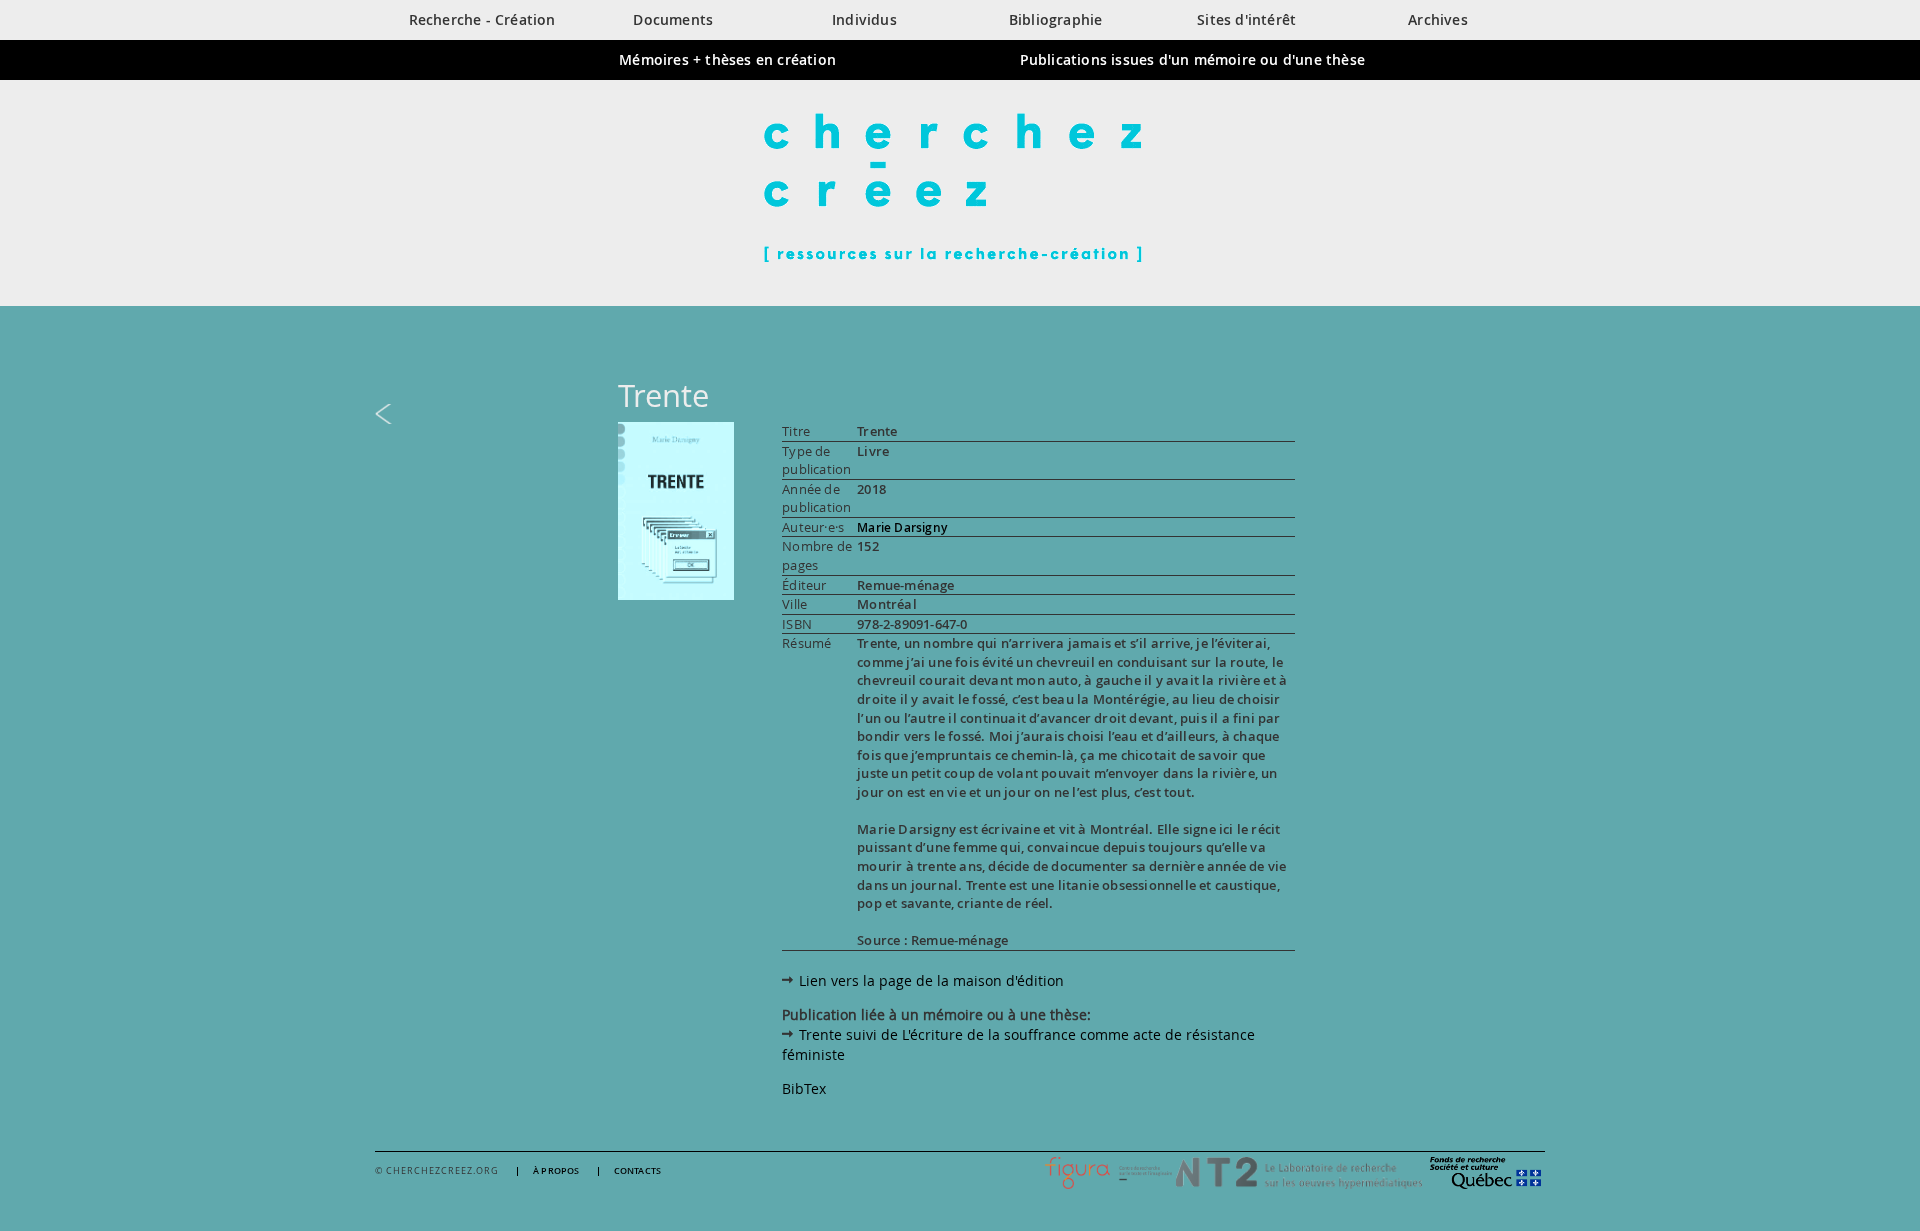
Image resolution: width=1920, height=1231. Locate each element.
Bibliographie (1056, 19)
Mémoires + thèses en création (727, 59)
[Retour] (960, 414)
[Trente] (676, 509)
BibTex (804, 1088)
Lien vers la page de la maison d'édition (931, 980)
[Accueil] (960, 187)
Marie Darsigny (902, 527)
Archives (1438, 19)
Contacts (638, 1171)
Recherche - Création (482, 19)
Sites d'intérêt (1246, 19)
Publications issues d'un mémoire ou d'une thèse (1192, 59)
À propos (556, 1171)
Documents (673, 19)
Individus (864, 19)
